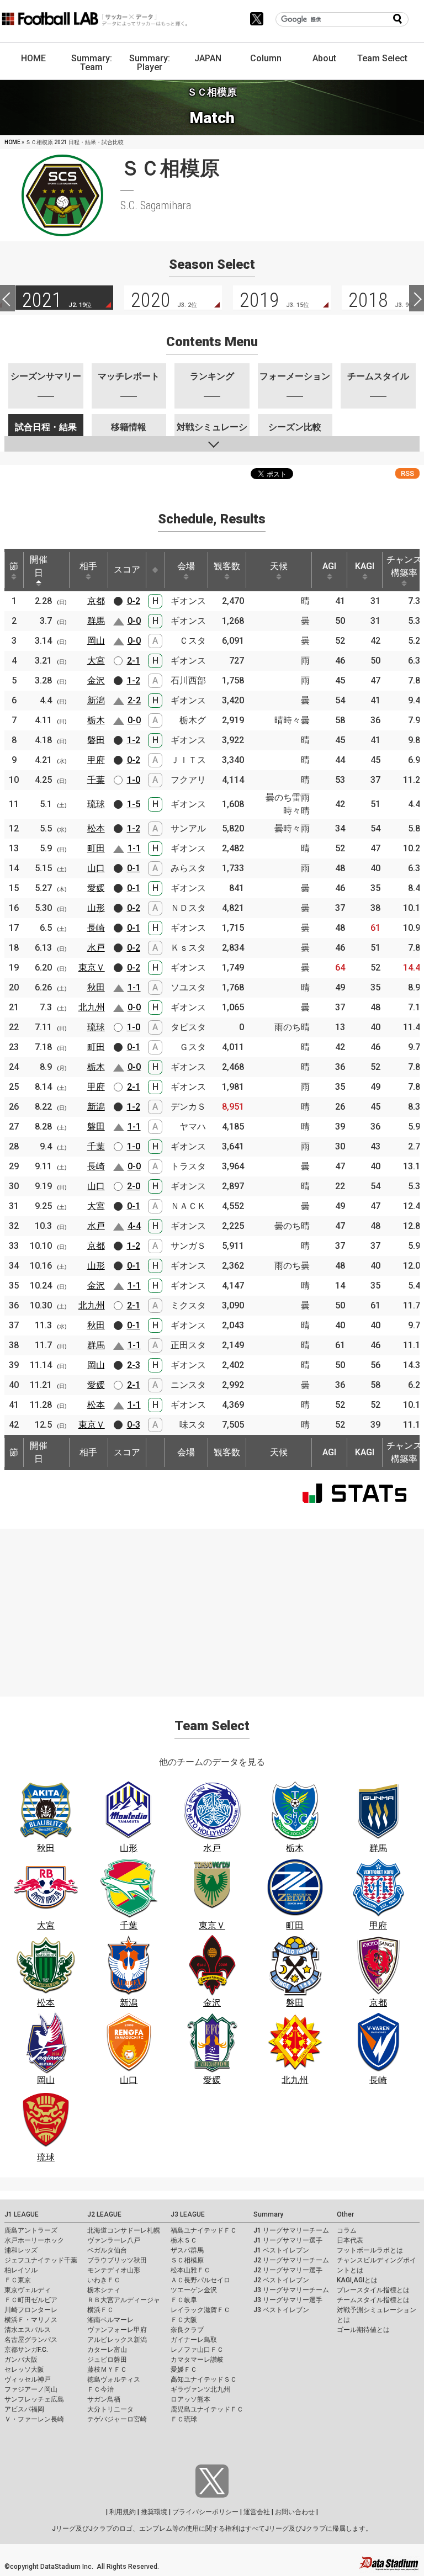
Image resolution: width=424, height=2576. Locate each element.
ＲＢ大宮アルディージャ (124, 2300)
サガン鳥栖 (104, 2399)
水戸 (96, 948)
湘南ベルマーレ (110, 2320)
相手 (88, 566)
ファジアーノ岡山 (31, 2389)
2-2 (134, 700)
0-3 (134, 1425)
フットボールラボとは (370, 2250)
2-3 (134, 1365)
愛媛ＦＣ (184, 2370)
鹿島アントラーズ (31, 2230)
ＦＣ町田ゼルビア (31, 2300)
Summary (268, 2214)
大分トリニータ (110, 2409)
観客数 (227, 566)
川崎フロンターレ (31, 2310)
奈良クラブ (187, 2330)
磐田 (96, 740)
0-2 (134, 601)
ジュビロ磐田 (107, 2360)
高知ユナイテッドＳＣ (204, 2379)
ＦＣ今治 (100, 2389)
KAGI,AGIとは (357, 2280)
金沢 (96, 680)
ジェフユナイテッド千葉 (41, 2260)
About (324, 58)
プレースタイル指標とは (373, 2290)
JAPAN (208, 58)
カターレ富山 (107, 2350)
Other (345, 2214)
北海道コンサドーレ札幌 (124, 2230)
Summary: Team (92, 63)
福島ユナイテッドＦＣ (204, 2230)
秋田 (96, 987)
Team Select (382, 58)
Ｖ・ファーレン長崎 (34, 2419)
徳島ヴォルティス (114, 2379)
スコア (127, 569)
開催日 (39, 566)
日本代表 (350, 2240)
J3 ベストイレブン (281, 2310)
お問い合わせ (295, 2512)
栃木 (96, 720)
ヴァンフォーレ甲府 (117, 2330)
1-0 (134, 780)
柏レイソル (21, 2270)
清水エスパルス (28, 2330)
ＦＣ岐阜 (184, 2300)
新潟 (96, 700)
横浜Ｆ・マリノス (31, 2320)
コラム (347, 2230)
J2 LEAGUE (104, 2214)
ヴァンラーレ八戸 (114, 2240)
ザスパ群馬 (187, 2250)
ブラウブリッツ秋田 (117, 2260)
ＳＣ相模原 (187, 2260)
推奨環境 (154, 2512)
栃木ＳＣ (184, 2240)
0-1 (134, 868)
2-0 (134, 1186)
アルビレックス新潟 (117, 2340)
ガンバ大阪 (21, 2360)
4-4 (134, 1226)
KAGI (365, 566)
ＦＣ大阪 (184, 2320)
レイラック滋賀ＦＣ (200, 2310)
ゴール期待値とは (363, 2330)
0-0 (134, 621)
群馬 (96, 621)
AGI (329, 566)
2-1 (134, 661)
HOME (33, 58)
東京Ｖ (92, 968)
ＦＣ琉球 (184, 2419)
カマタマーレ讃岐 (197, 2360)
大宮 (96, 661)
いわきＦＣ (104, 2280)
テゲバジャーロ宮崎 (117, 2419)
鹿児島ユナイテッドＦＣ (207, 2409)
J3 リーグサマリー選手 (288, 2300)
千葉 (96, 780)
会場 (186, 566)
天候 (279, 566)
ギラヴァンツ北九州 (200, 2389)
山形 (96, 908)
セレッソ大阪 (24, 2370)
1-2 (134, 680)
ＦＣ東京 (18, 2280)
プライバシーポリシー (205, 2512)
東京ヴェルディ (28, 2290)
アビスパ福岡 (24, 2409)
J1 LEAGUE (22, 2214)
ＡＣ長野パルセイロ (200, 2280)
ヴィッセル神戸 (28, 2379)
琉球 (96, 804)
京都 (96, 601)
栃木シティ (104, 2290)
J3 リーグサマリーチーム (291, 2290)
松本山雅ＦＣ (190, 2270)
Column (266, 58)
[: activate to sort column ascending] (155, 570)
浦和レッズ (21, 2250)
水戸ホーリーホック (34, 2240)
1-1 (134, 848)
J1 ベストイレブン (281, 2250)
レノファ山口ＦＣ (197, 2350)
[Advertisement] (212, 1606)
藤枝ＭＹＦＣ (107, 2370)
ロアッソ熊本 (190, 2399)
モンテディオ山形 (114, 2270)
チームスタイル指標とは (373, 2300)
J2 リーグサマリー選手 (288, 2270)
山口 (96, 868)
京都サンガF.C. (26, 2350)
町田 (96, 848)
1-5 (134, 804)
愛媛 (96, 888)
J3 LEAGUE (188, 2214)
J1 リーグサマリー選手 (288, 2240)
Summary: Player (150, 63)
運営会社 (257, 2512)
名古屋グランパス (31, 2340)
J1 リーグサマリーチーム (291, 2230)
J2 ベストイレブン (281, 2280)
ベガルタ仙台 (107, 2250)
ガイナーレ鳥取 (194, 2340)
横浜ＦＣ (100, 2310)
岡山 (96, 641)
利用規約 (123, 2512)
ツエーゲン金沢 (194, 2290)
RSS (407, 473)
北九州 (92, 1007)
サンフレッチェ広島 (34, 2399)
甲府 (96, 760)
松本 (96, 828)
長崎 (96, 928)
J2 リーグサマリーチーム (291, 2260)
